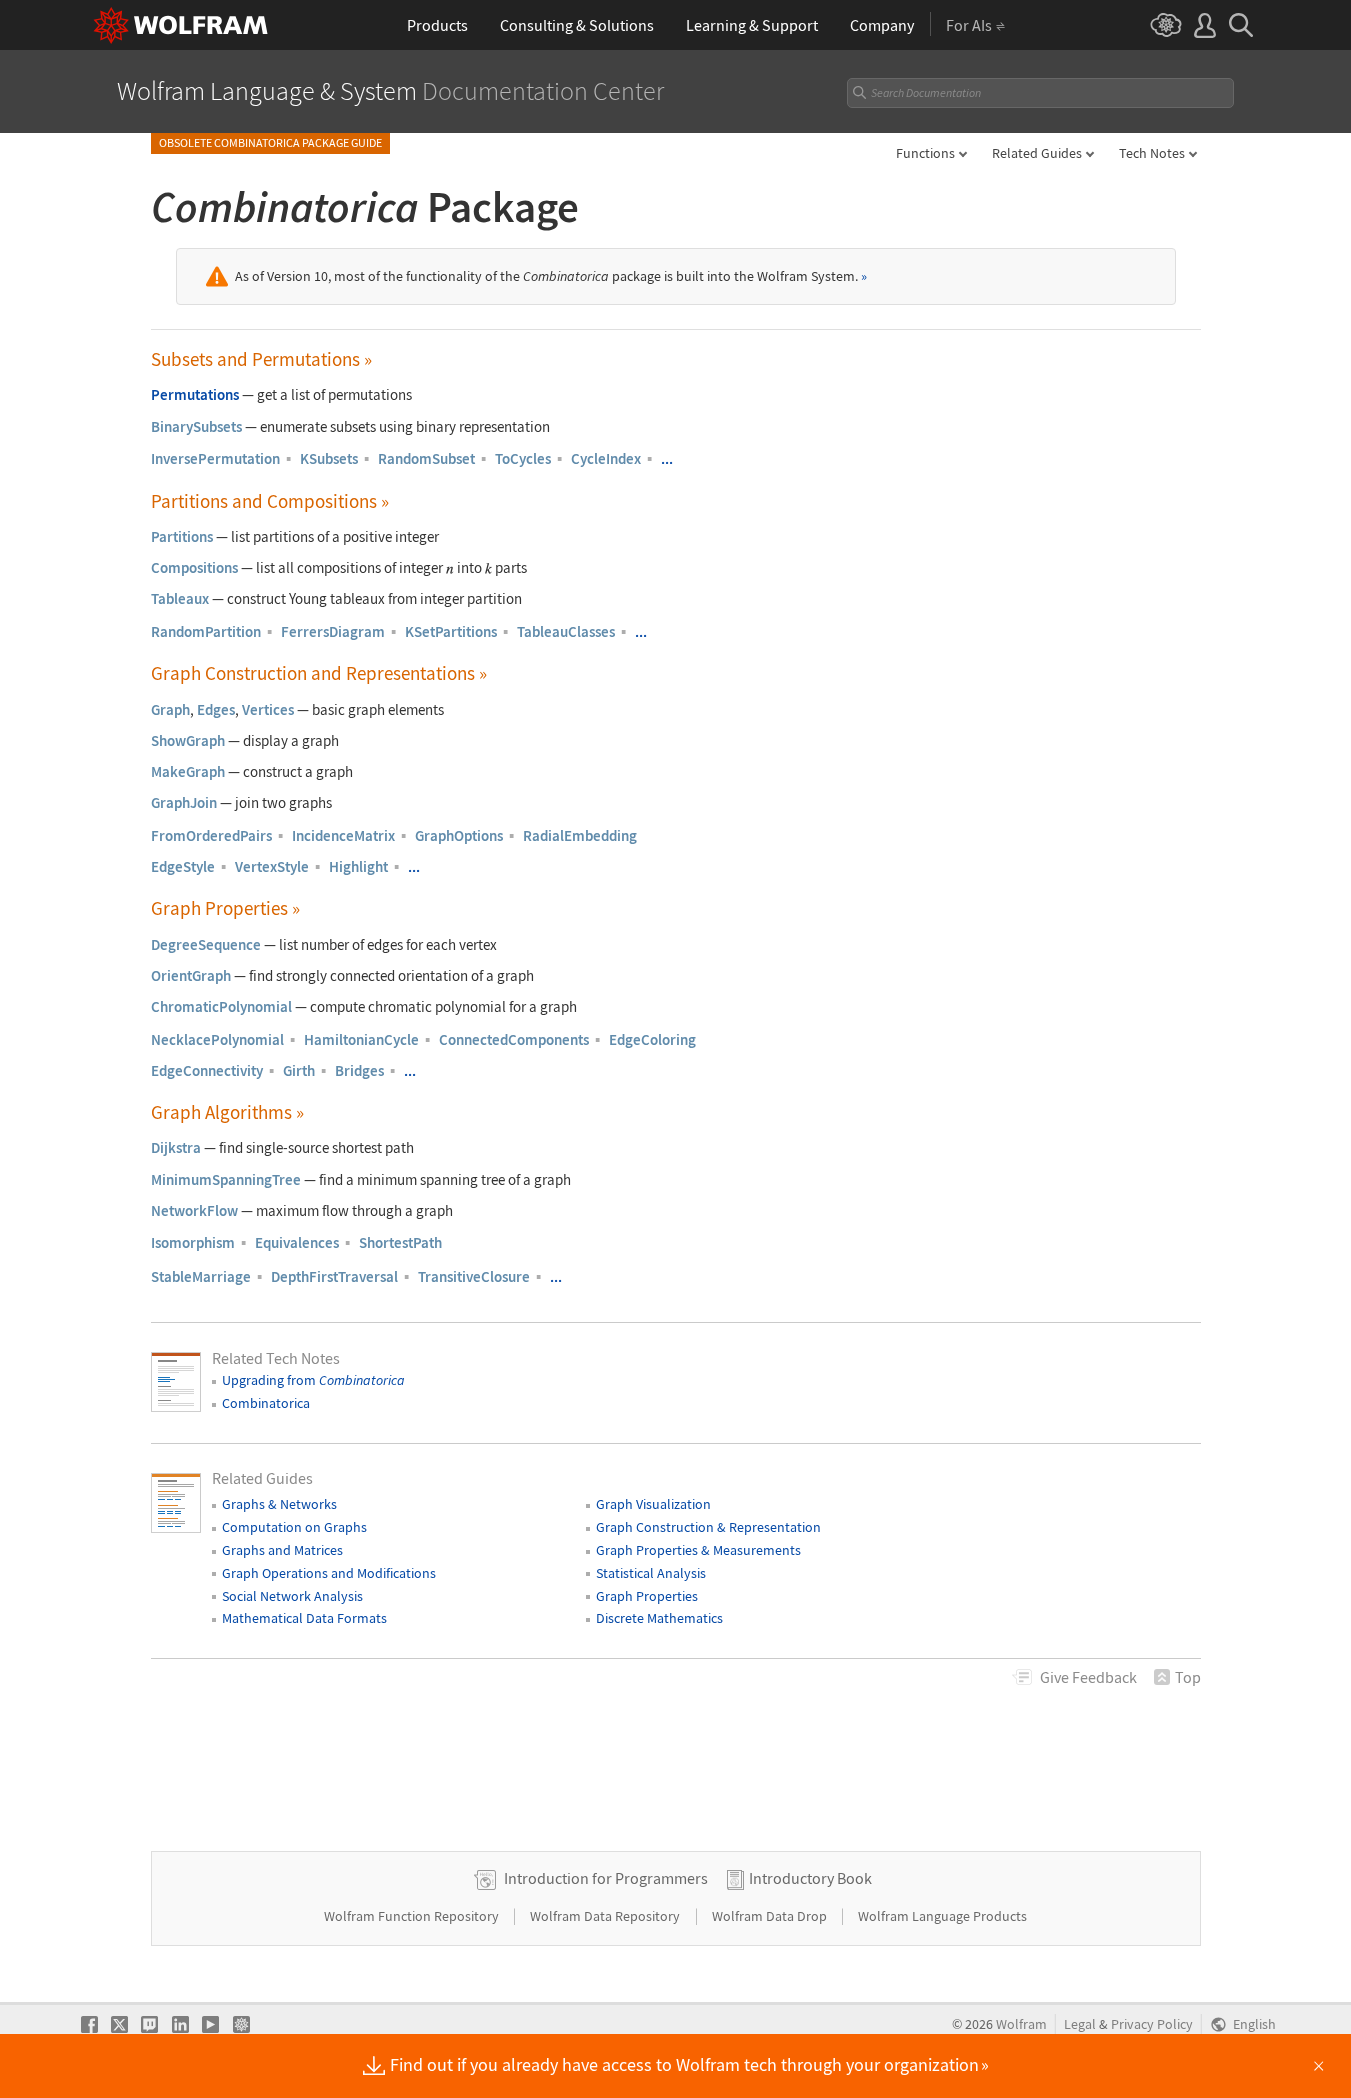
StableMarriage (201, 1276)
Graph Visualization (653, 1504)
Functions (925, 153)
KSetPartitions (451, 631)
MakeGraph (188, 771)
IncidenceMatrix (343, 835)
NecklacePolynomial (217, 1039)
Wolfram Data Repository (606, 1916)
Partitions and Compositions (270, 501)
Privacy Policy (1152, 2024)
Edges (216, 709)
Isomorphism (193, 1242)
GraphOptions (459, 835)
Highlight (358, 866)
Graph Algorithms (227, 1112)
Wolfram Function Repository (413, 1916)
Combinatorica (266, 1403)
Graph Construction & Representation (708, 1527)
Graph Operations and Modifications (329, 1573)
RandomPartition (206, 631)
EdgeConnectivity (207, 1070)
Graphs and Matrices (282, 1550)
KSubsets (329, 458)
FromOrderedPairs (211, 835)
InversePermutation (215, 458)
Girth (299, 1070)
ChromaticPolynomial (221, 1006)
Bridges (359, 1070)
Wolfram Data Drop (771, 1916)
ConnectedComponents (514, 1039)
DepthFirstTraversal (334, 1276)
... (667, 458)
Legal (1080, 2024)
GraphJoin (184, 802)
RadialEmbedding (580, 835)
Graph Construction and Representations (319, 673)
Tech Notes (1152, 153)
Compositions (194, 567)
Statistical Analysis (651, 1573)
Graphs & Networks (279, 1504)
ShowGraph (188, 740)
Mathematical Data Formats (304, 1618)
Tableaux (180, 598)
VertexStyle (272, 866)
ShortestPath (400, 1242)
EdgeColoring (652, 1039)
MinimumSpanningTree (226, 1179)
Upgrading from (313, 1380)
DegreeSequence (206, 944)
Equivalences (297, 1242)
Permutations (195, 394)
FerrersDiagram (333, 631)
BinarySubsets (196, 426)
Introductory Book (810, 1878)
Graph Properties (225, 908)
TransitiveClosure (474, 1276)
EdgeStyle (183, 866)
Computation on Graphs (294, 1527)
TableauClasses (566, 631)
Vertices (268, 709)
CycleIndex (606, 458)
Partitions (182, 536)
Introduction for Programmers (606, 1878)
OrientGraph (191, 975)
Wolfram (1021, 2024)
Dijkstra (176, 1147)
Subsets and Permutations (261, 359)
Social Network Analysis (292, 1596)
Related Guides (1037, 153)
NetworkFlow (194, 1210)
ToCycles (523, 458)
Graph (170, 709)
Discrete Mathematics (659, 1618)
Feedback (1088, 1677)
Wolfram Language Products (942, 1916)
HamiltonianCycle (361, 1039)
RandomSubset (426, 458)
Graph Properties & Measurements (698, 1550)
